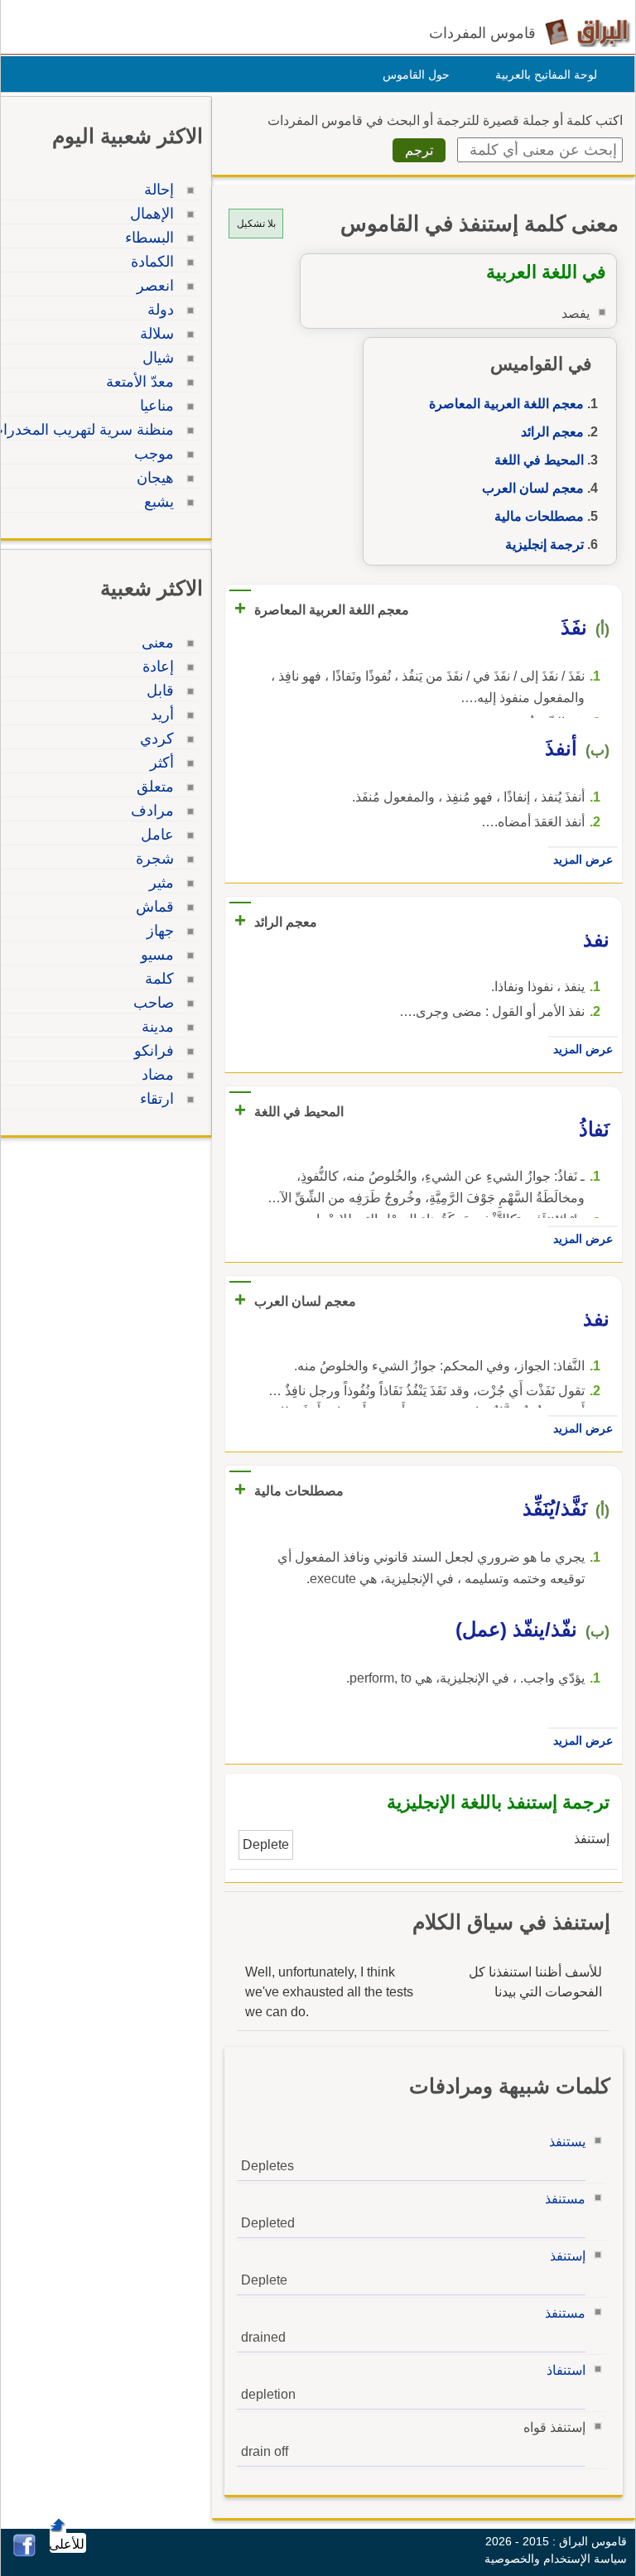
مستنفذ (565, 2199)
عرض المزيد (583, 859)
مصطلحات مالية (539, 516)
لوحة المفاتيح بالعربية (546, 75)
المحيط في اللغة (539, 460)
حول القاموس (416, 75)
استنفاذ (566, 2370)
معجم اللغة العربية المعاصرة (506, 404)
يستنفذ (567, 2142)
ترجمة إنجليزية (544, 544)
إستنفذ (568, 2256)
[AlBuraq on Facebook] (24, 2552)
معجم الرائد (552, 432)
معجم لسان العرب (533, 488)
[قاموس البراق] (588, 32)
